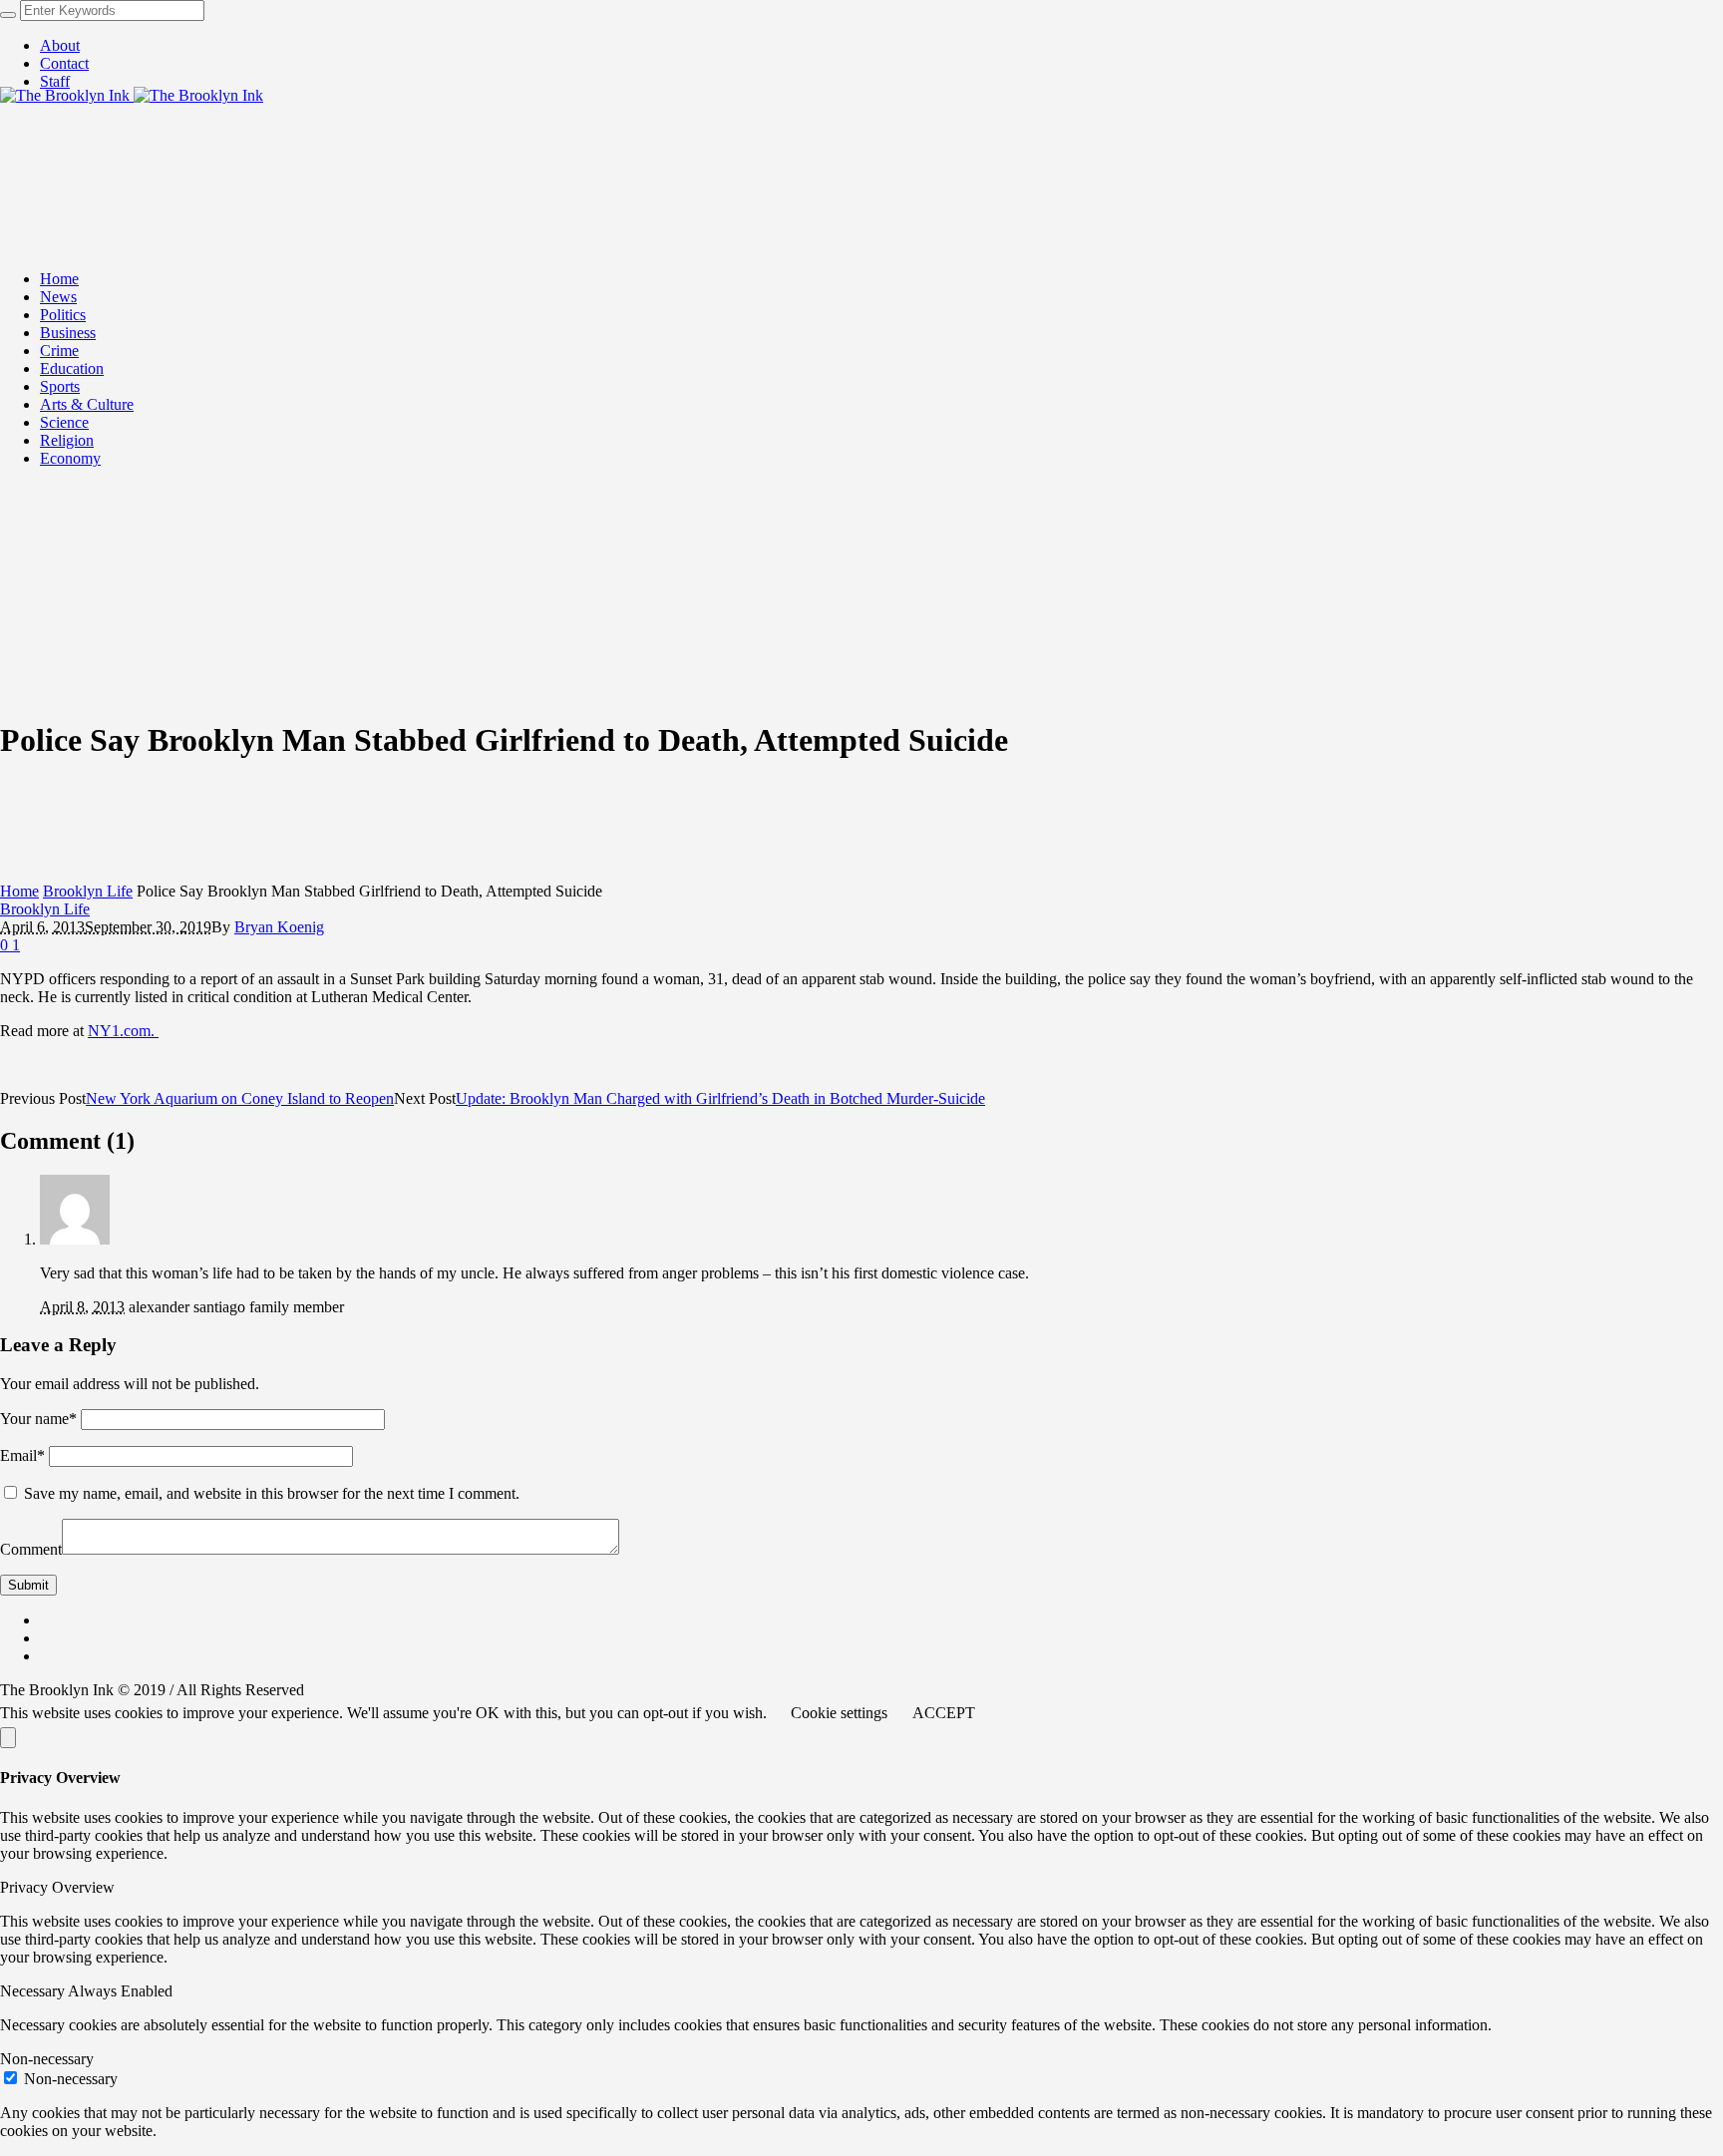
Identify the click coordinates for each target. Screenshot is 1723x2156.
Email (22, 1455)
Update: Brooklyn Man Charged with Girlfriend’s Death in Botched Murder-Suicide (720, 1098)
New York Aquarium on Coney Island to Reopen (240, 1098)
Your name (38, 1419)
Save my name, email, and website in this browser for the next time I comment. (272, 1493)
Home (19, 891)
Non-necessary (71, 2079)
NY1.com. (123, 1031)
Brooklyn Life (88, 891)
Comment (31, 1549)
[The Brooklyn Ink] (132, 95)
